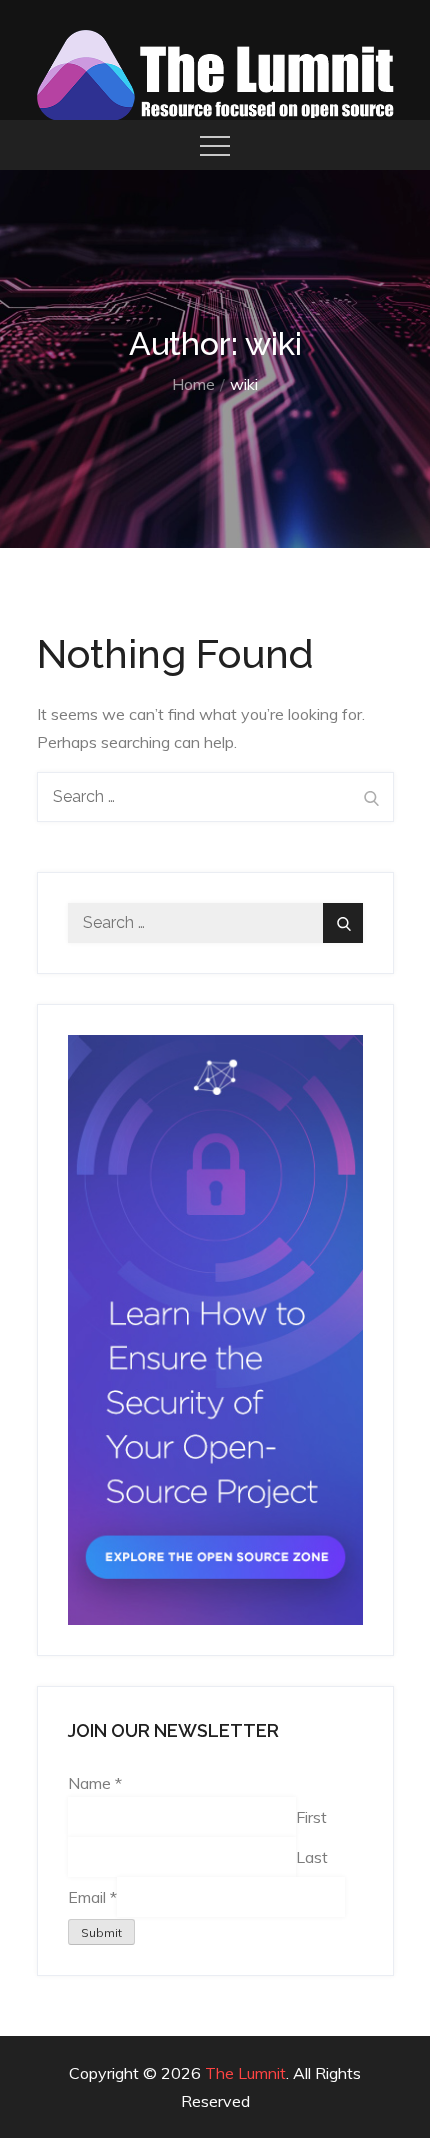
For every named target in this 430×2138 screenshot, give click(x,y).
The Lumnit (245, 2073)
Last (312, 1856)
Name (95, 1783)
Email (92, 1896)
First (311, 1816)
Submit (101, 1932)
